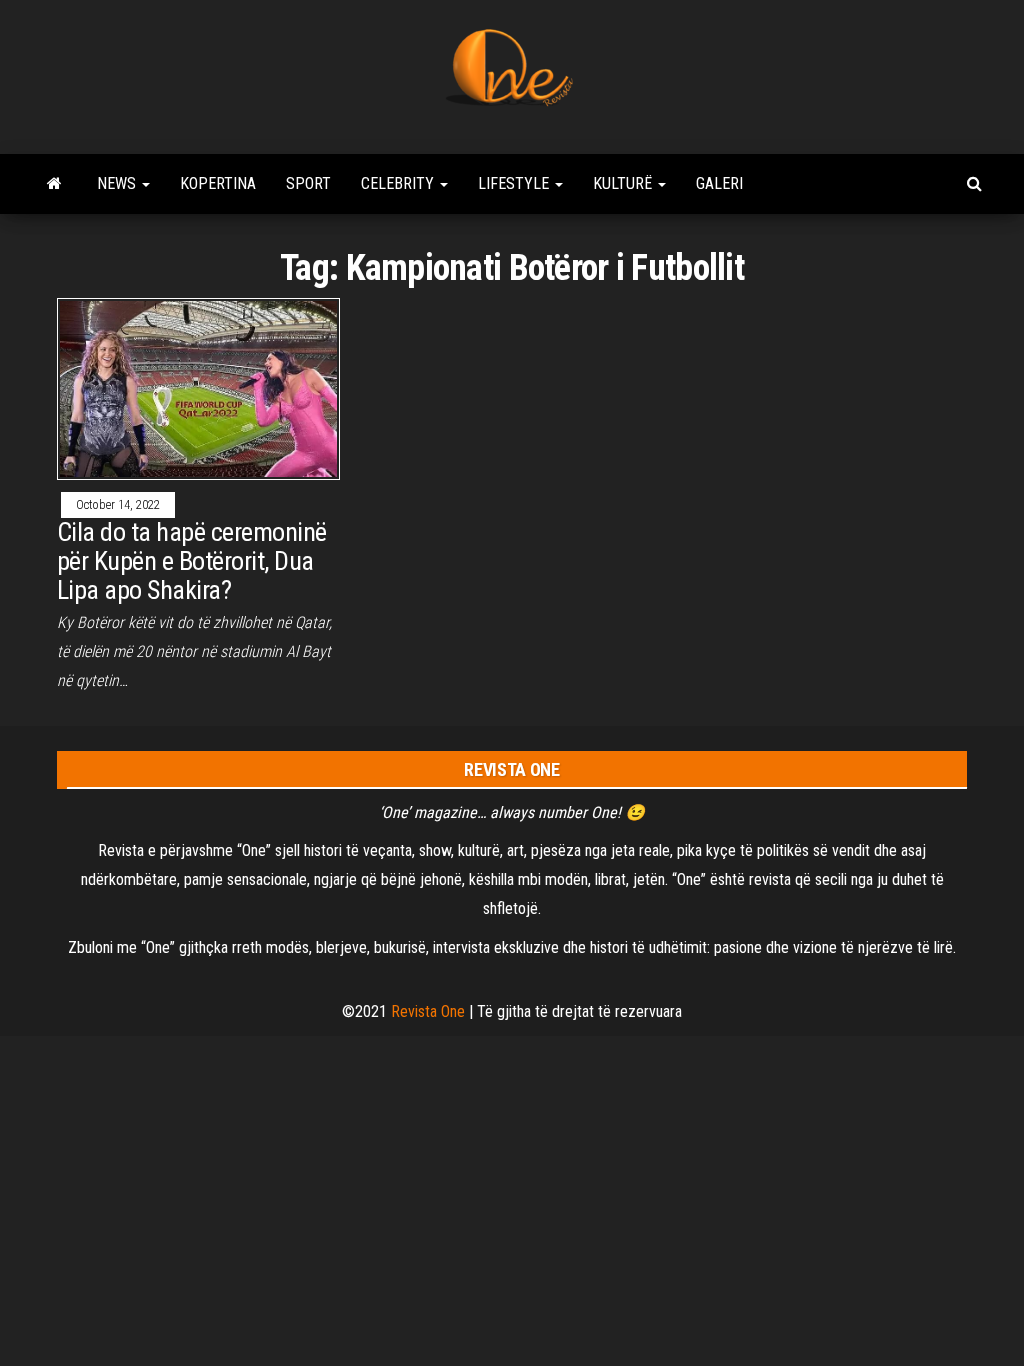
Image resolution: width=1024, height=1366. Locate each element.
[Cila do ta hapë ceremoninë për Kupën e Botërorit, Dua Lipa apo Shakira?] (198, 387)
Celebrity (399, 183)
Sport (308, 183)
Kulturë (624, 183)
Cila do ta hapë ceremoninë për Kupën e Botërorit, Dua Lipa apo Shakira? (191, 560)
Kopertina (218, 183)
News (118, 183)
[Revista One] (54, 184)
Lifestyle (515, 183)
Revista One (428, 1011)
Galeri (719, 183)
